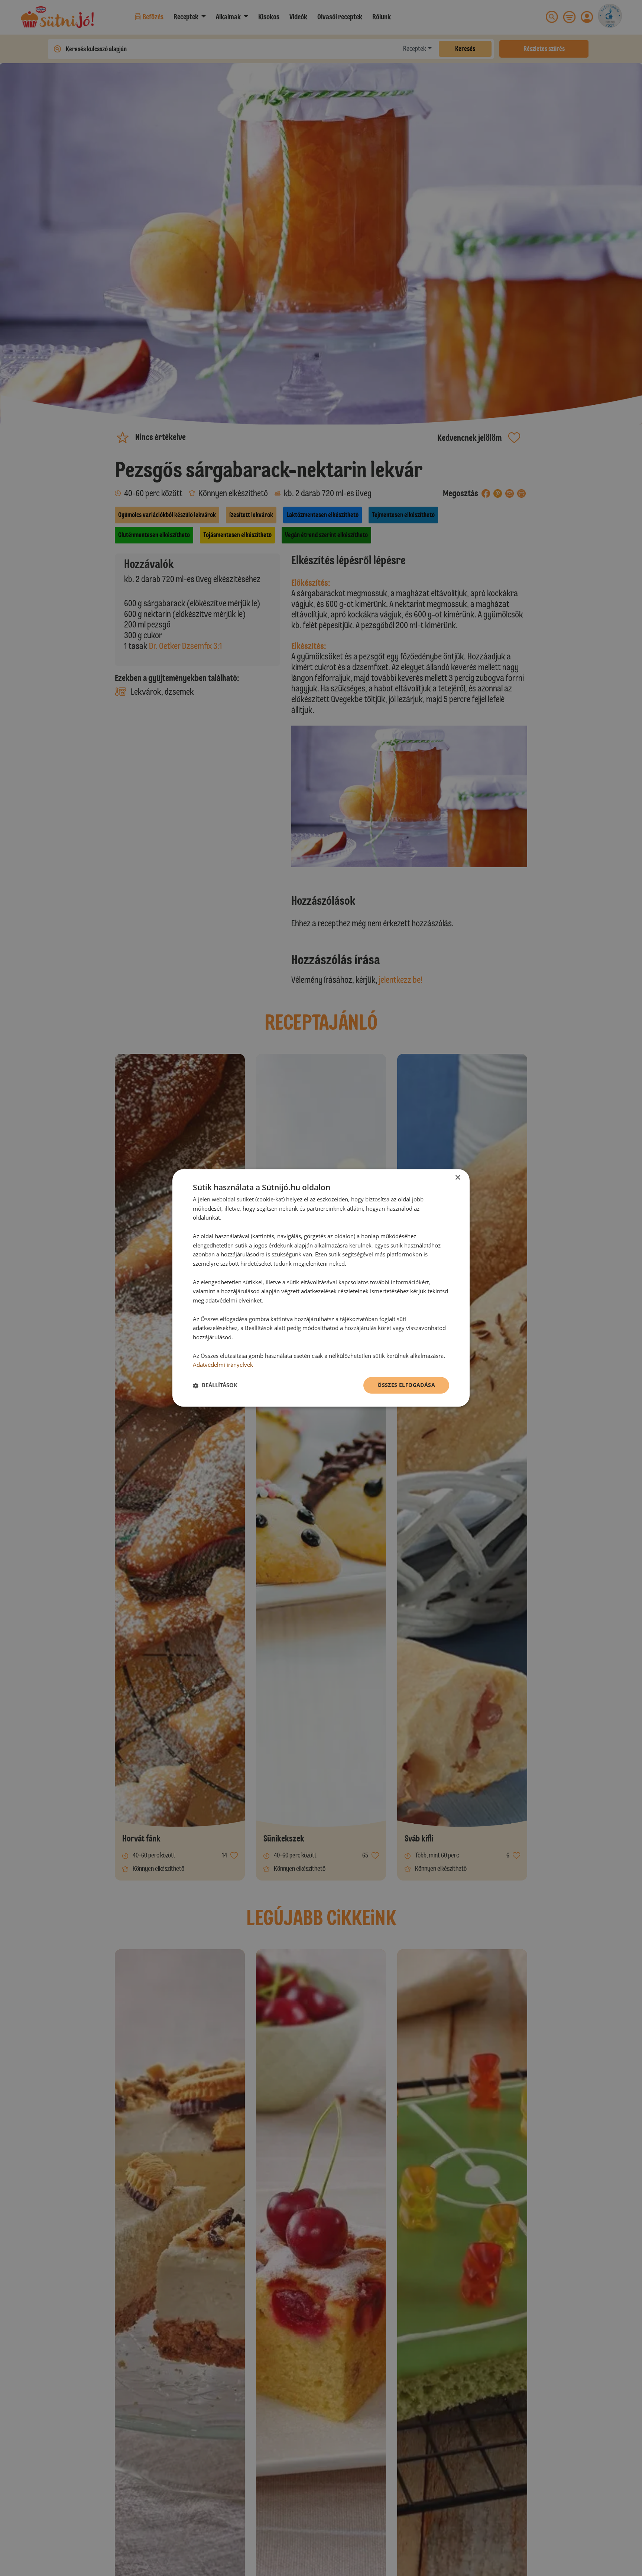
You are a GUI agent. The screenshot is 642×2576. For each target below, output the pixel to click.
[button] (215, 1385)
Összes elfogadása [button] (406, 1385)
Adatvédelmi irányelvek (223, 1365)
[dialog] (321, 1288)
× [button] (458, 1178)
